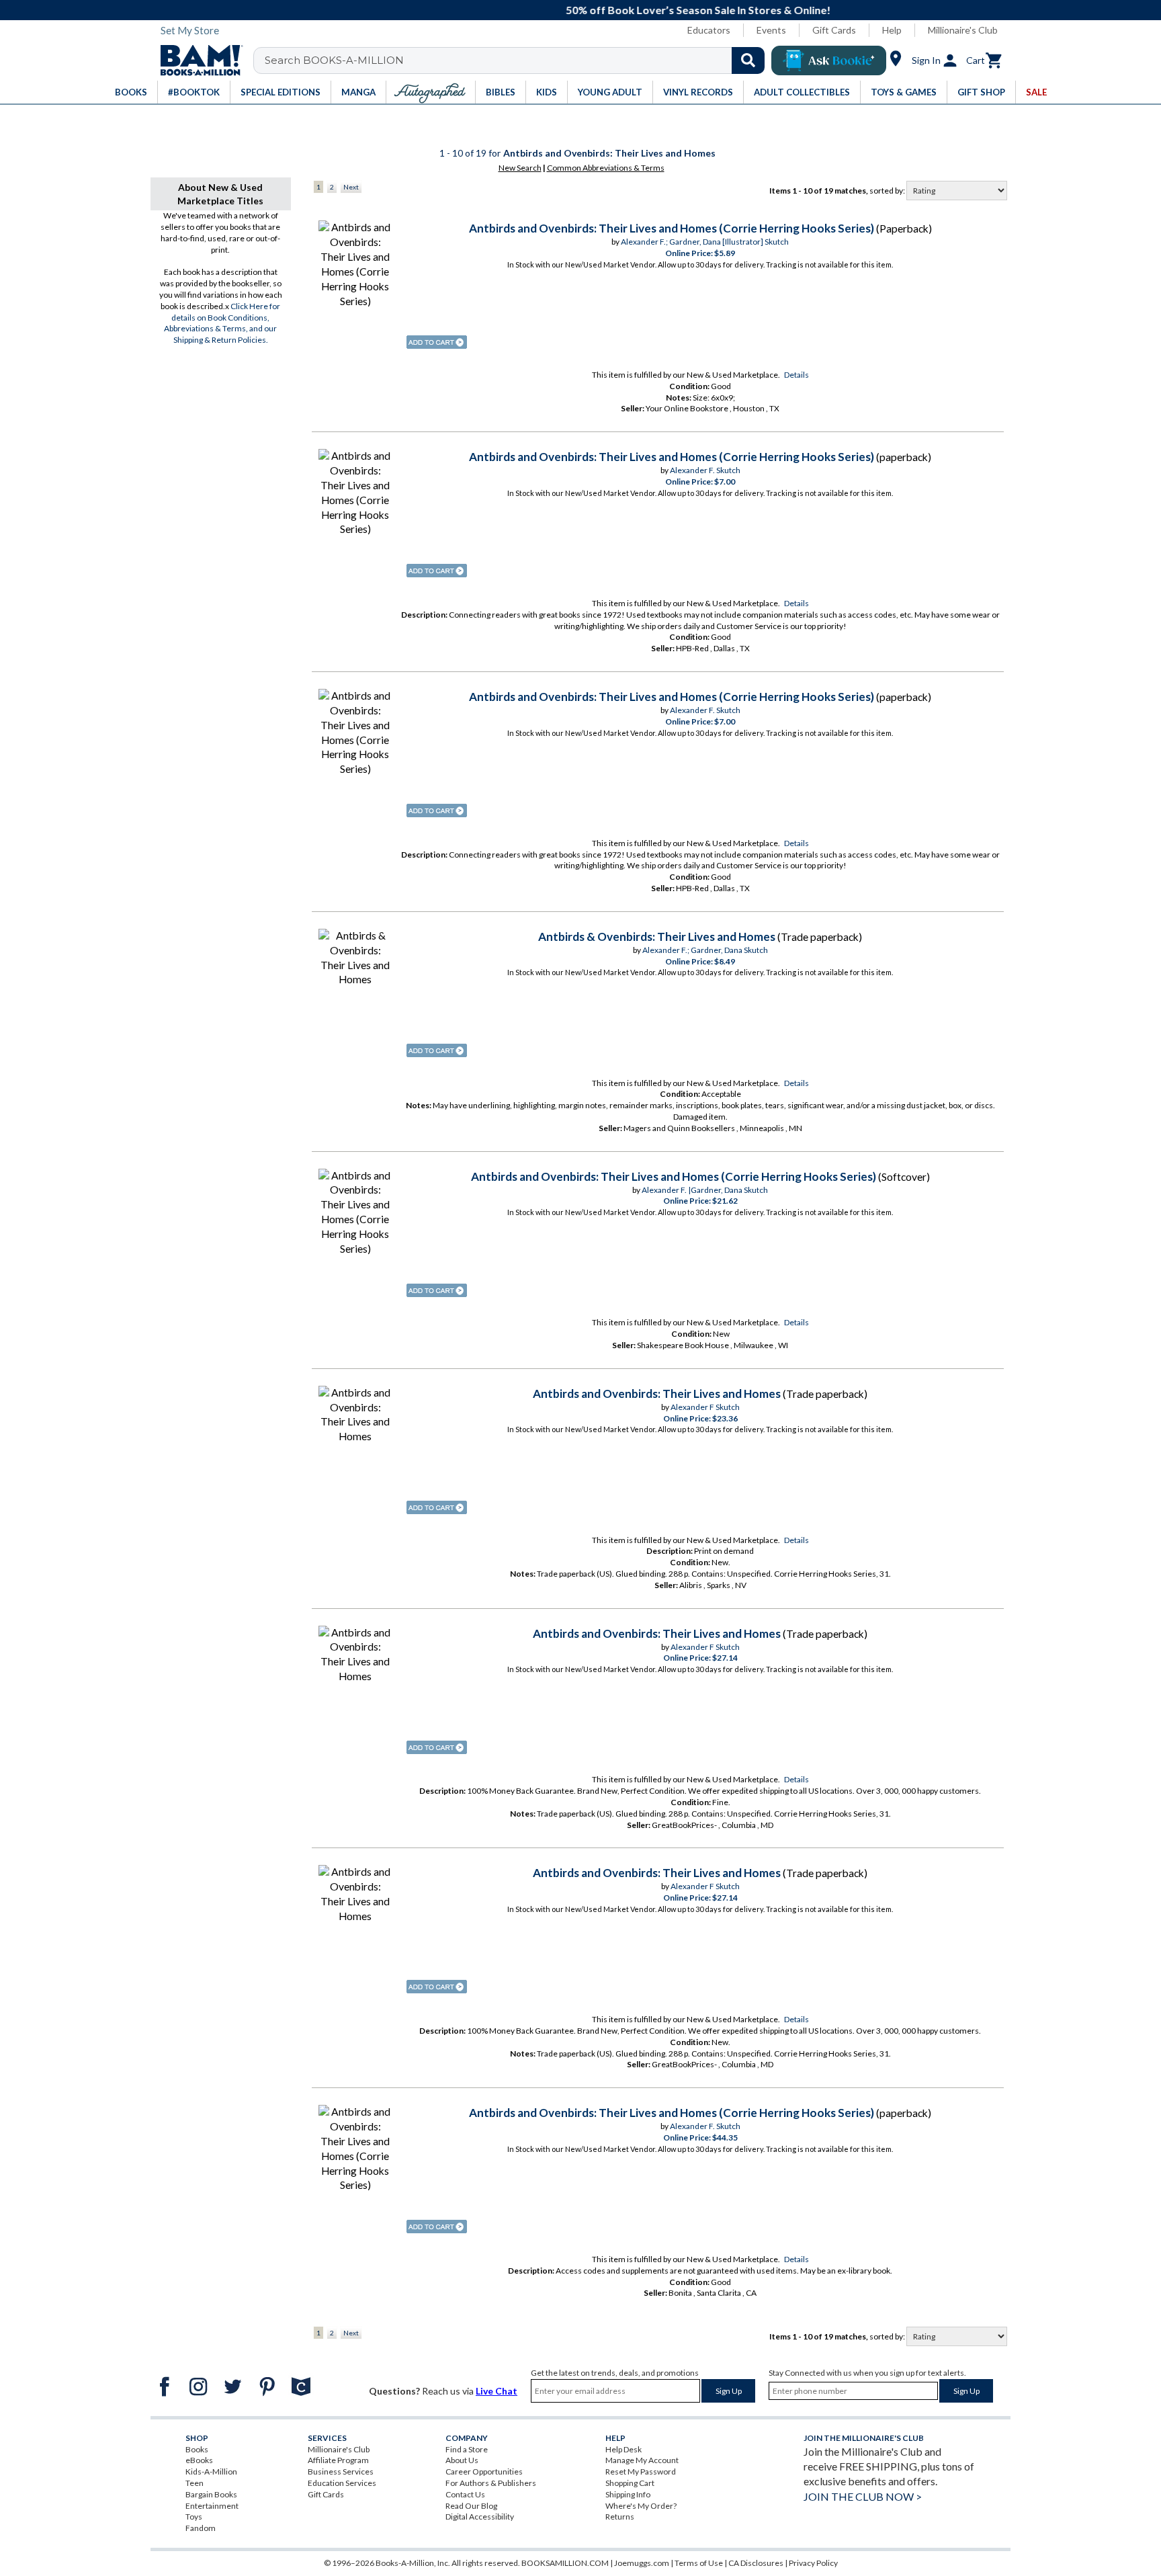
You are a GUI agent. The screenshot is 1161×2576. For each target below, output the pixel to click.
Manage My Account (642, 2460)
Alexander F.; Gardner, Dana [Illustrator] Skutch (705, 242)
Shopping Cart (630, 2483)
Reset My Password (641, 2471)
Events (771, 30)
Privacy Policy (813, 2563)
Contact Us (465, 2494)
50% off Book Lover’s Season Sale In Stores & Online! (588, 10)
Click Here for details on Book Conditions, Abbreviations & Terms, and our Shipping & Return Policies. (222, 323)
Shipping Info (628, 2494)
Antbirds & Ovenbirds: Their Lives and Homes (657, 937)
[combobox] (518, 60)
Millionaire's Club (963, 30)
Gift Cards (834, 30)
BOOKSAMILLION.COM (565, 2563)
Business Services (341, 2471)
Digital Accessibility (480, 2517)
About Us (462, 2460)
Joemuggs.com (642, 2563)
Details (797, 375)
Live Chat (497, 2391)
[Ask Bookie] (829, 60)
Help (892, 30)
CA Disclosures (756, 2563)
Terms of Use (699, 2563)
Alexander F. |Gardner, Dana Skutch (705, 1190)
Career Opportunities (484, 2471)
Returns (620, 2517)
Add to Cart (437, 342)
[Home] (197, 60)
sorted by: (888, 191)
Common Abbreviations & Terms (606, 168)
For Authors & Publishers (491, 2483)
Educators (709, 30)
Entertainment (212, 2506)
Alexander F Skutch (705, 1407)
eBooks (199, 2460)
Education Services (342, 2483)
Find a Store (467, 2449)
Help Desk (623, 2449)
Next (351, 187)
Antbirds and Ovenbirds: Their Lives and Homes (657, 1394)
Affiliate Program (338, 2460)
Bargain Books (211, 2494)
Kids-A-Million (211, 2471)
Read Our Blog (471, 2506)
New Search (520, 168)
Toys (194, 2517)
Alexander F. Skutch (705, 470)
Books (197, 2449)
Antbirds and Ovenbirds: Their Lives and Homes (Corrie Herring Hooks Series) (672, 228)
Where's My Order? (641, 2506)
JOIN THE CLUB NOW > (863, 2496)
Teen (195, 2483)
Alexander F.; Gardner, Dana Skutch (705, 950)
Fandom (201, 2528)
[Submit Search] (748, 60)
